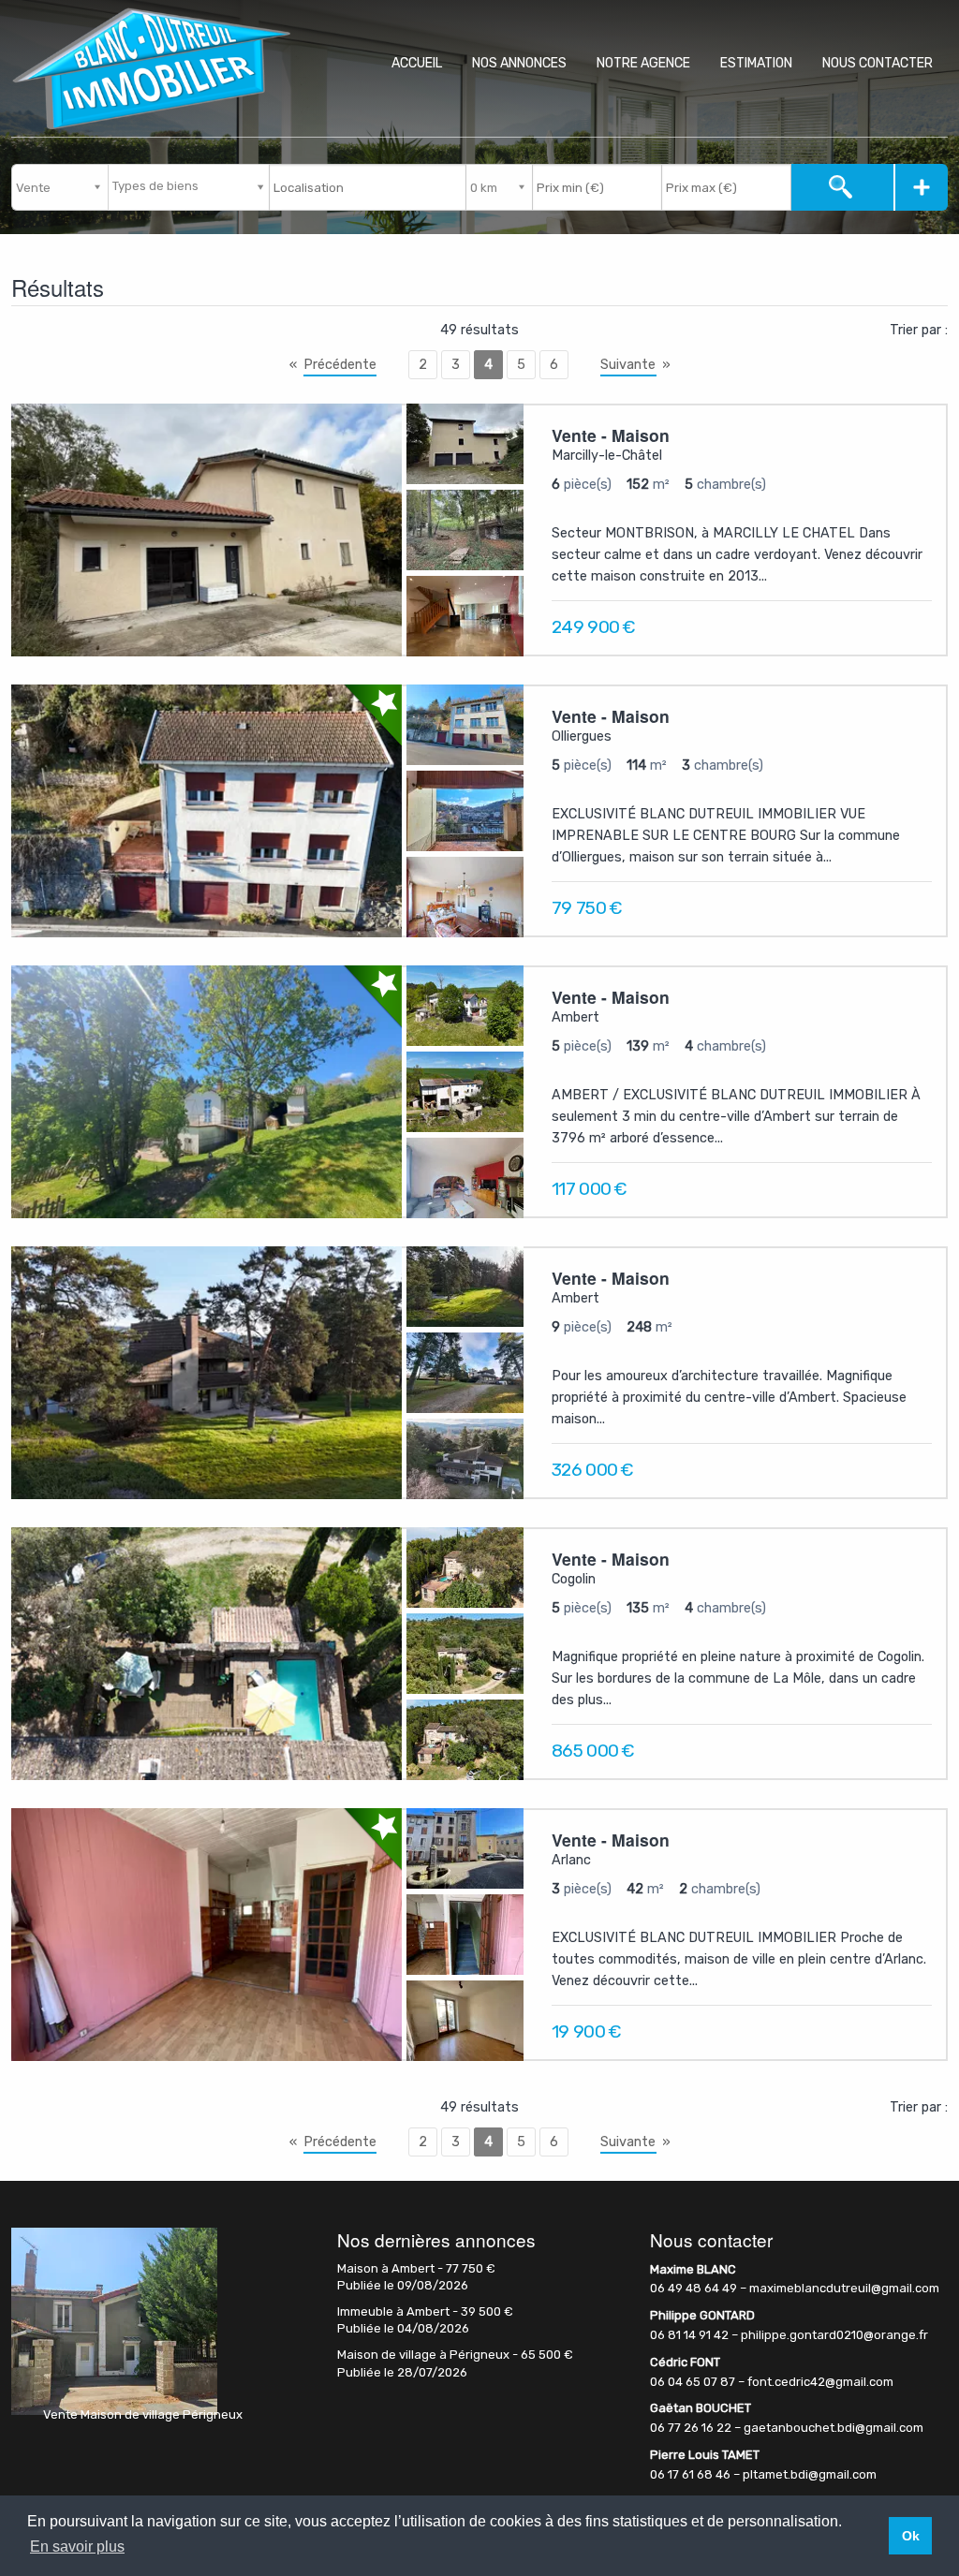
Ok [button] (911, 2536)
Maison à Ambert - (416, 2268)
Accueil (417, 63)
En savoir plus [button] (77, 2547)
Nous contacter (878, 63)
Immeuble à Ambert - (425, 2311)
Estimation (756, 63)
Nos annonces (519, 63)
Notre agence (643, 63)
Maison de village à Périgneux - (455, 2355)
